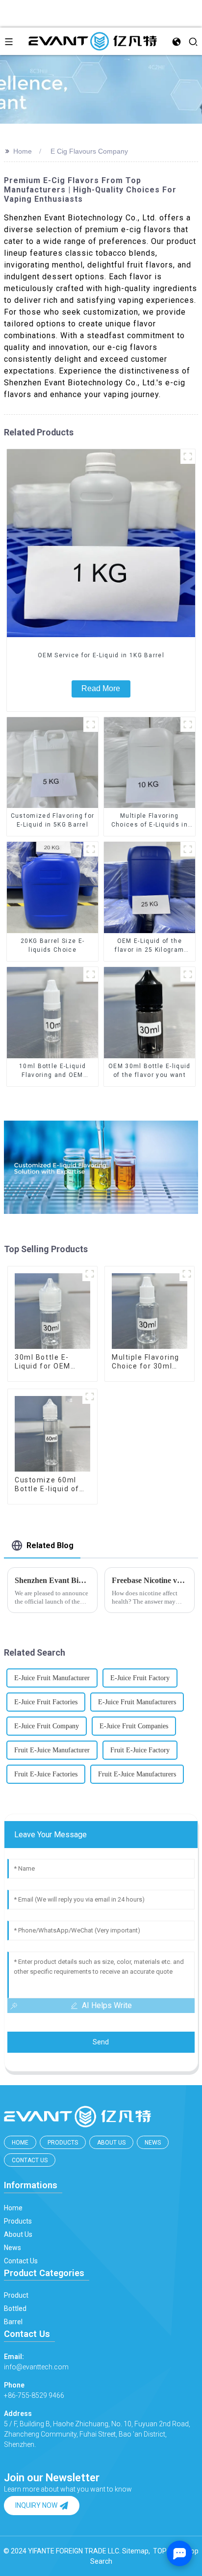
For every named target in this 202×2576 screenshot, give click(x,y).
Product (16, 2295)
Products (63, 2143)
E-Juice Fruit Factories (46, 1702)
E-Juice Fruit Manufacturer (52, 1678)
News (153, 2143)
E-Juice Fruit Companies (134, 1726)
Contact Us (30, 2160)
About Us (111, 2143)
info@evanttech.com (36, 2362)
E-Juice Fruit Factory (140, 1678)
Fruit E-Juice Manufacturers (137, 1774)
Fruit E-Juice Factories (46, 1774)
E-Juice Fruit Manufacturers (137, 1702)
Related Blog (50, 1545)
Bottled (15, 2308)
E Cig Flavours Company (89, 151)
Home (23, 151)
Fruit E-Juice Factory (140, 1750)
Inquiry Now (36, 2505)
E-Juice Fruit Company (47, 1726)
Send (101, 2042)
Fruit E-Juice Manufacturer (52, 1750)
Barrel (13, 2322)
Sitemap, (137, 2551)
